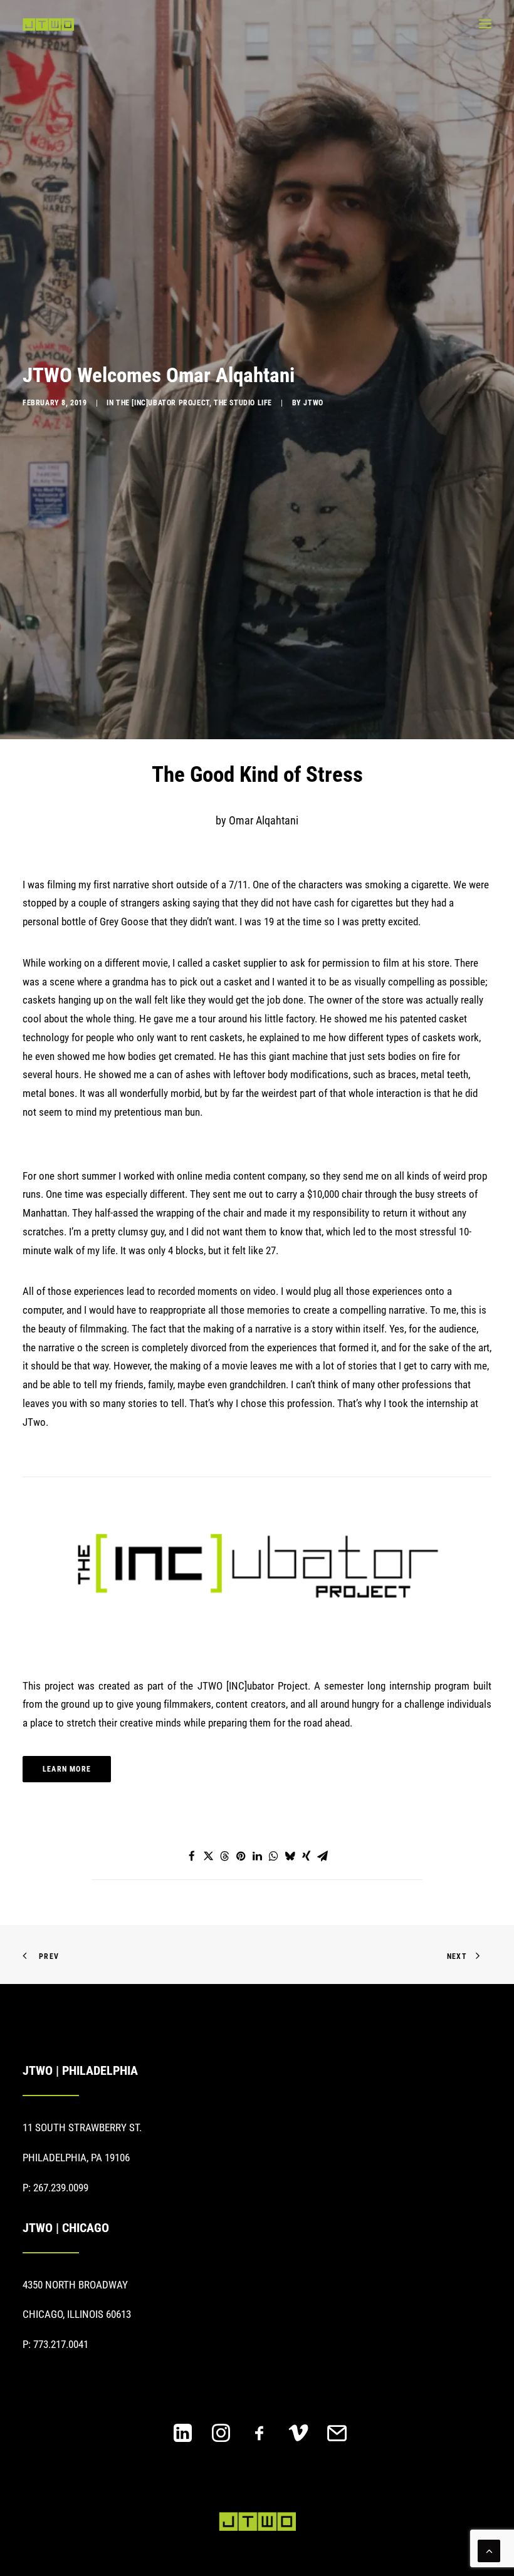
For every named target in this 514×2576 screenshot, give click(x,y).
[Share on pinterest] (241, 1856)
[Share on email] (322, 1856)
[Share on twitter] (208, 1856)
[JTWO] (48, 24)
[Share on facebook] (192, 1856)
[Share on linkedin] (257, 1856)
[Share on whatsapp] (273, 1856)
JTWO (313, 403)
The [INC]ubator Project (163, 403)
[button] (485, 24)
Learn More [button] (67, 1769)
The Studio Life (243, 403)
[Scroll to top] (489, 2550)
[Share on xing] (306, 1856)
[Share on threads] (224, 1856)
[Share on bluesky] (290, 1856)
